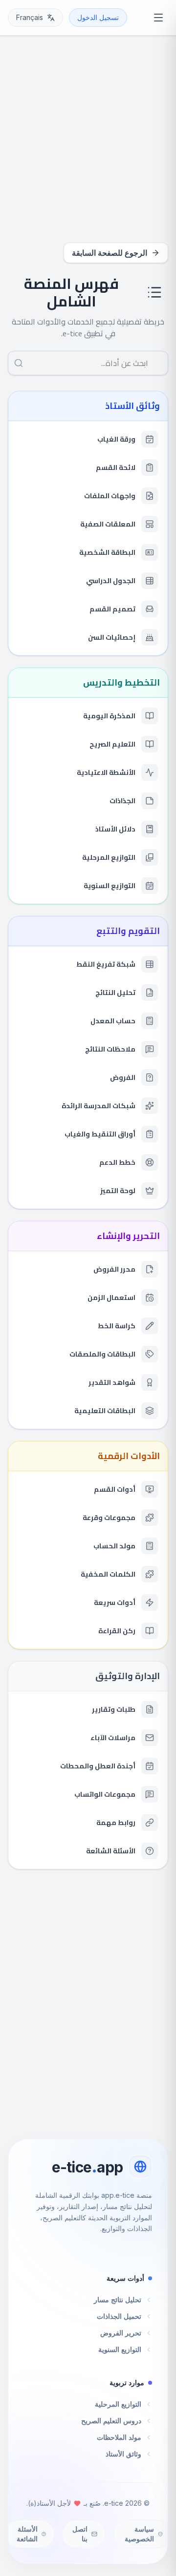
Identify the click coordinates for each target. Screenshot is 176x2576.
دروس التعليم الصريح (111, 2421)
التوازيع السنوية (120, 2349)
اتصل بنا (80, 2534)
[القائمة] (158, 18)
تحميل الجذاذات (119, 2316)
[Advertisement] (88, 143)
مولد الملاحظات (119, 2437)
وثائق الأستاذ (123, 2454)
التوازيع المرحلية (118, 2404)
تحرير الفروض (121, 2333)
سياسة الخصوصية (139, 2534)
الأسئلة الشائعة (27, 2534)
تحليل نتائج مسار (118, 2300)
